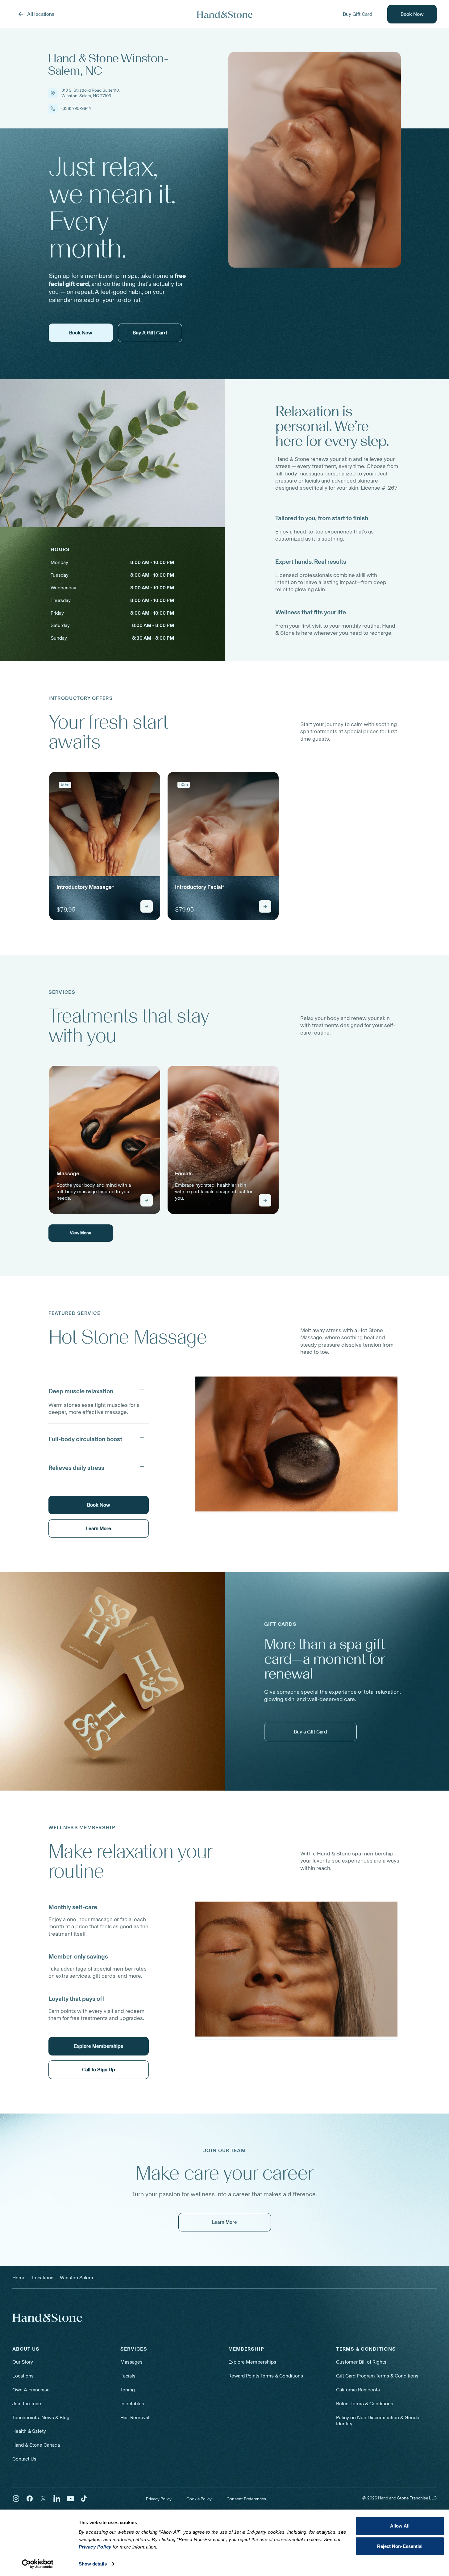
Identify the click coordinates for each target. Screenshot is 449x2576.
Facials (128, 2376)
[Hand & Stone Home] (225, 14)
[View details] (147, 906)
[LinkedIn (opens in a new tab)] (57, 2499)
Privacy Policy (159, 2499)
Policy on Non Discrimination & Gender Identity (378, 2421)
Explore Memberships (252, 2362)
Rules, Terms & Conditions (365, 2404)
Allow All (400, 2526)
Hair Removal (135, 2417)
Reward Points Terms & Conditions (266, 2376)
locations (43, 2278)
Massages (131, 2362)
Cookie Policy (199, 2499)
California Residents (358, 2390)
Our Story (23, 2362)
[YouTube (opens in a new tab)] (70, 2499)
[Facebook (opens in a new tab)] (30, 2499)
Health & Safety (29, 2431)
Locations (23, 2376)
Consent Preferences (246, 2499)
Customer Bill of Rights (361, 2362)
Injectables (132, 2404)
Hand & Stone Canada (36, 2445)
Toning (128, 2390)
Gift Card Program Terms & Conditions (377, 2376)
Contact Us (24, 2459)
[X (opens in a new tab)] (43, 2499)
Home (19, 2278)
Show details (93, 2564)
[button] (99, 1390)
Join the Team (27, 2404)
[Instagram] (16, 2499)
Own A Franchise (31, 2390)
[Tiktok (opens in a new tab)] (84, 2499)
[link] (105, 846)
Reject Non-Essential (400, 2546)
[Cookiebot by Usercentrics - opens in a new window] (37, 2564)
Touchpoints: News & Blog (41, 2417)
